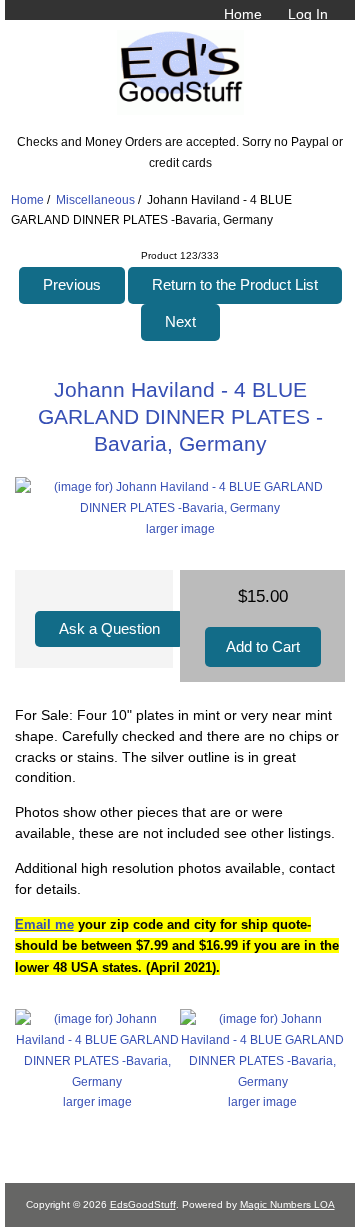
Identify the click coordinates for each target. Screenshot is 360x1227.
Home (243, 14)
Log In (308, 14)
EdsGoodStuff (143, 1204)
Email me (44, 924)
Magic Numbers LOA (287, 1204)
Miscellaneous (95, 199)
